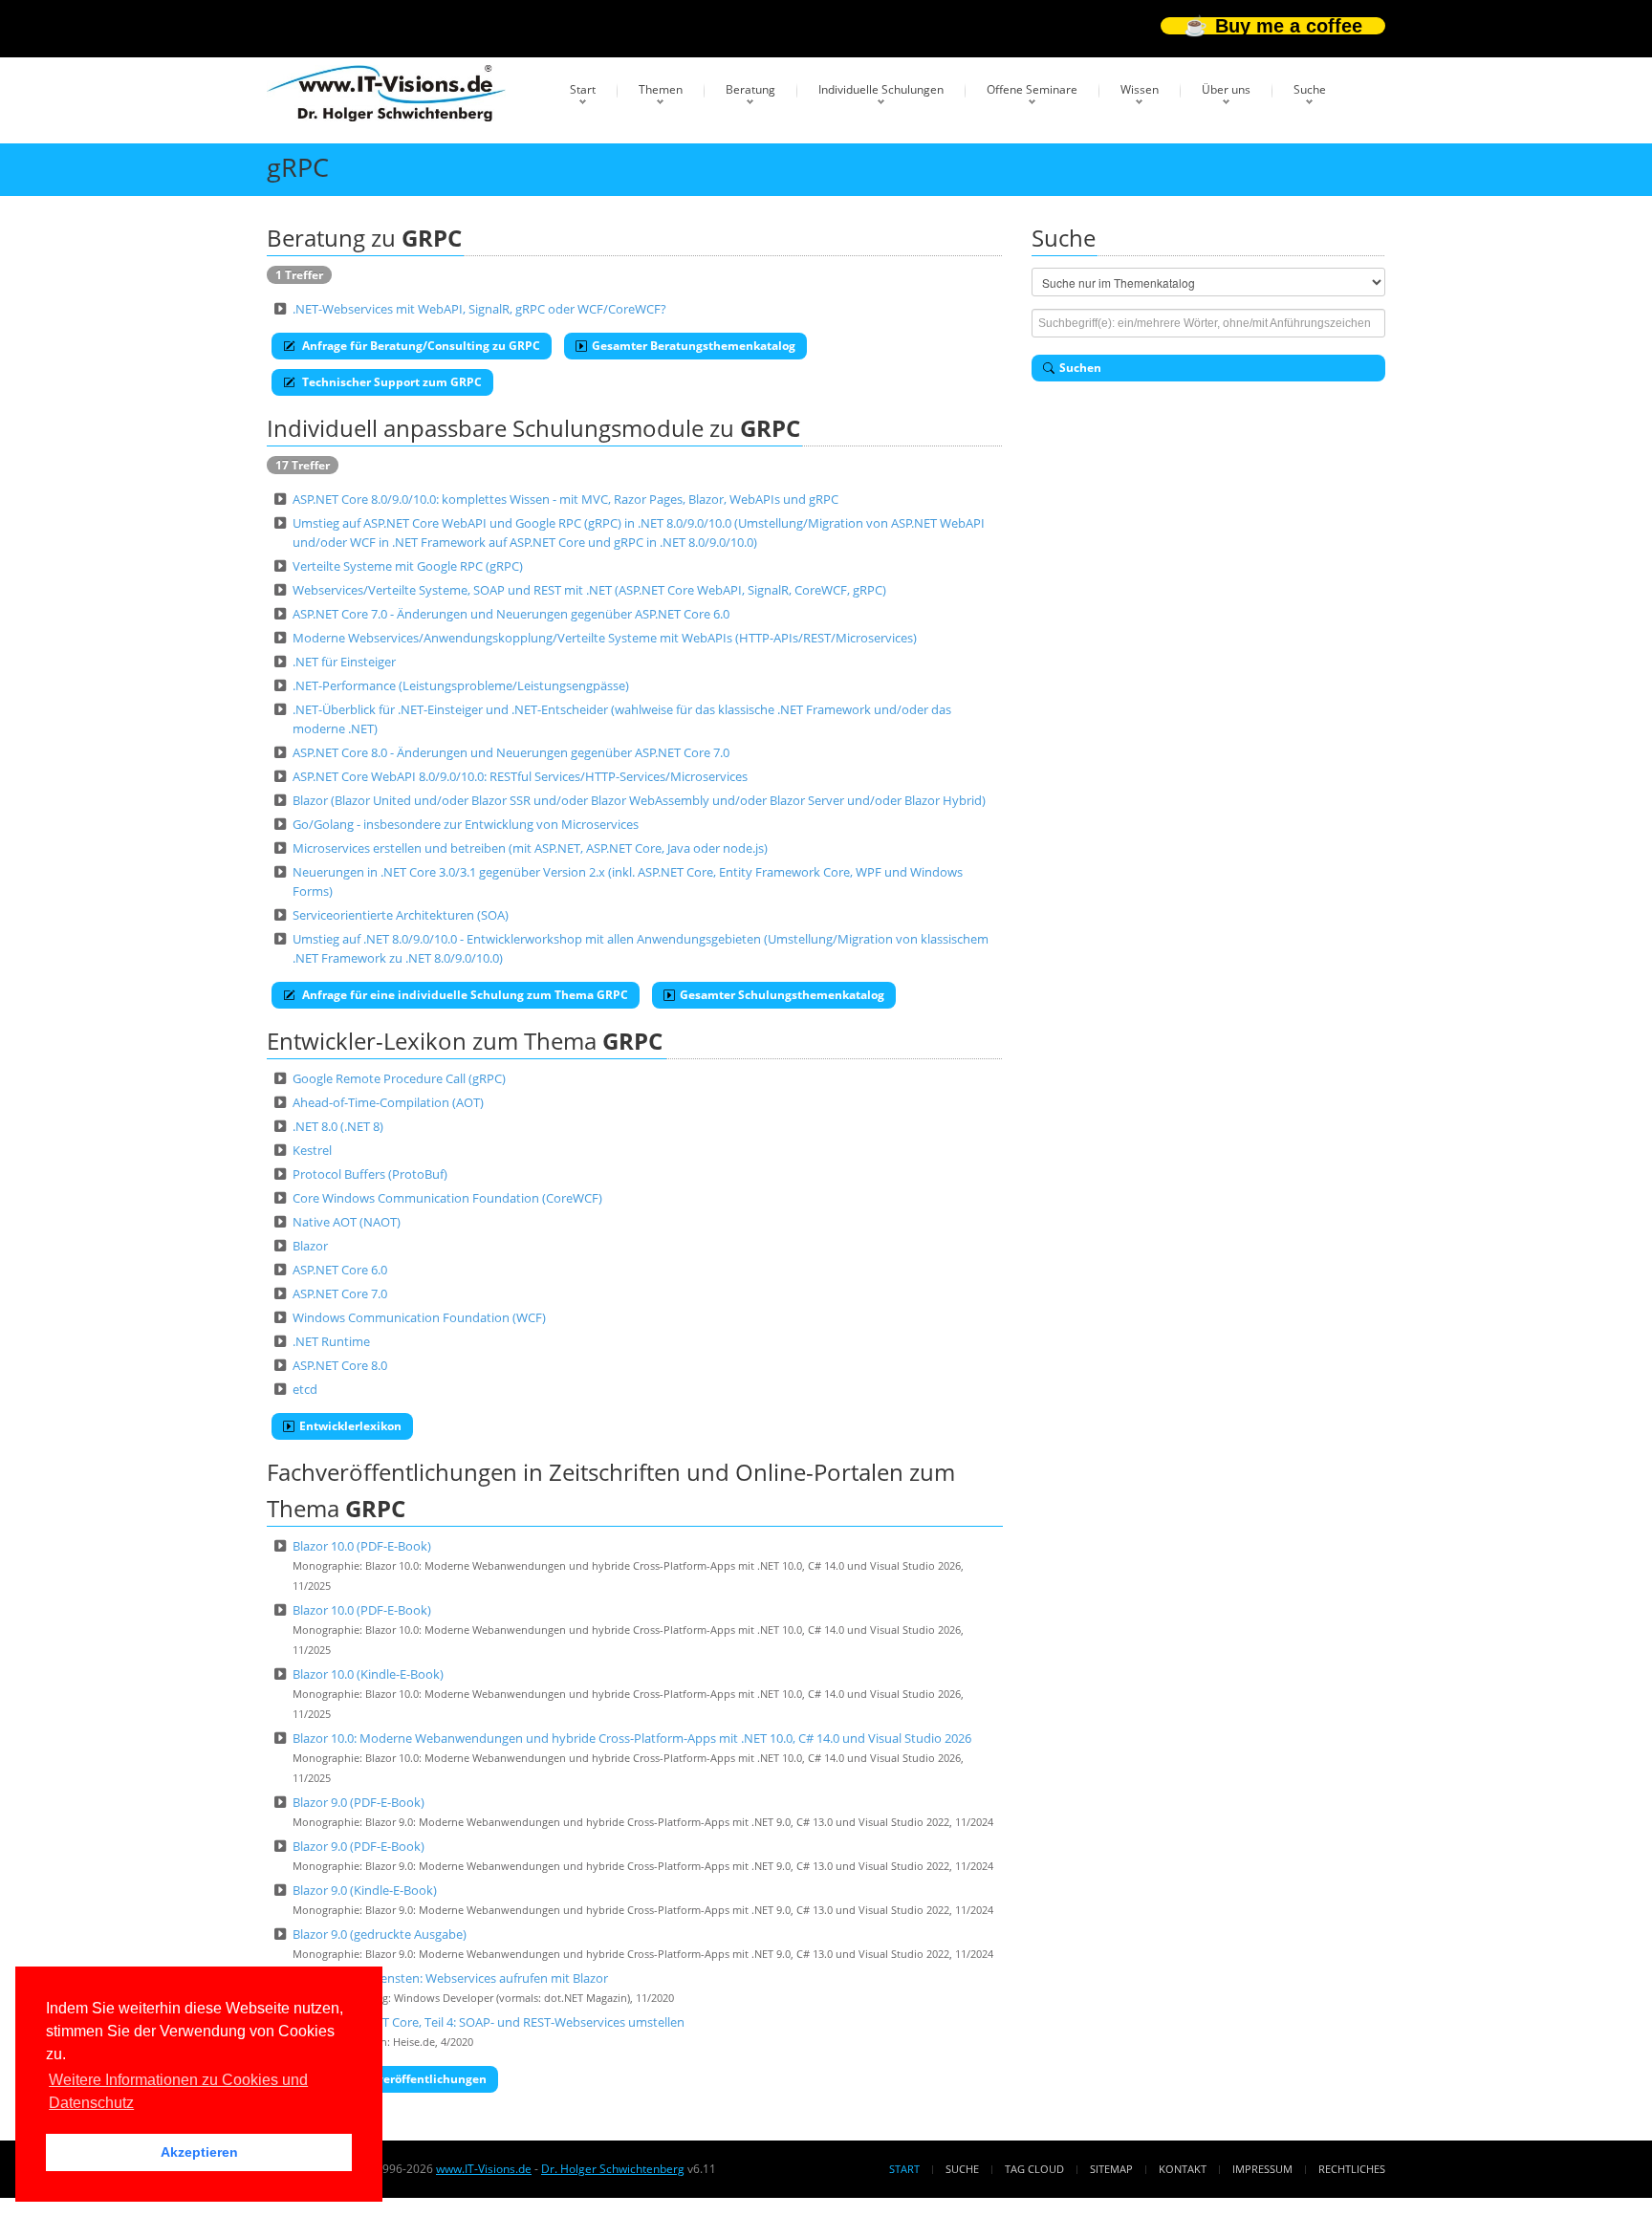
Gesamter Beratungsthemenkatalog (694, 346)
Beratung (750, 89)
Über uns (1226, 89)
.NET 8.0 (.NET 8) (338, 1126)
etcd (305, 1389)
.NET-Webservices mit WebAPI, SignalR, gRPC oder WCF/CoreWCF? (479, 309)
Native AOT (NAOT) (347, 1222)
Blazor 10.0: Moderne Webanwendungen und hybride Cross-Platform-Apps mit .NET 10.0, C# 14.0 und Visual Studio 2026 (632, 1738)
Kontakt (1183, 2169)
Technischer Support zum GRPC (391, 382)
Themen (661, 89)
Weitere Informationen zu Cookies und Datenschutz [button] (178, 2091)
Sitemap (1111, 2169)
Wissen (1140, 89)
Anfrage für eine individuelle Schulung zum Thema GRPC (464, 995)
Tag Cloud (1034, 2169)
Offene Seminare (1032, 89)
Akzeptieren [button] (199, 2152)
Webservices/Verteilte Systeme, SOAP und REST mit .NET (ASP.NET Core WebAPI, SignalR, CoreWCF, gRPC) (589, 590)
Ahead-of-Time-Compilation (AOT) (388, 1102)
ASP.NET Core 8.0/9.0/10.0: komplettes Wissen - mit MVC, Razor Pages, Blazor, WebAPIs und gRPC (565, 499)
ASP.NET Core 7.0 (340, 1293)
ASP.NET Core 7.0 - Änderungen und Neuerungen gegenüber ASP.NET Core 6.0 (511, 614)
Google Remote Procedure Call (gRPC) (399, 1078)
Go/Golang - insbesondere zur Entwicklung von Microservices (466, 824)
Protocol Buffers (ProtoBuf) (370, 1174)
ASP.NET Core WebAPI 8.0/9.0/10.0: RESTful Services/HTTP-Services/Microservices (520, 776)
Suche (1310, 89)
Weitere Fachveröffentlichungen (393, 2079)
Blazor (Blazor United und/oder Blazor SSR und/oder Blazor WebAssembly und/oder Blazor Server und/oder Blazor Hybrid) (639, 800)
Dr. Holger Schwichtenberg (613, 2169)
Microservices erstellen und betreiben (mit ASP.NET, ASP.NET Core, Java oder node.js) (530, 848)
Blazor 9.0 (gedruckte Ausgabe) (380, 1934)
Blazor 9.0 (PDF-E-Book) (359, 1802)
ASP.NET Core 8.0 (340, 1365)
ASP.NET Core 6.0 (340, 1270)
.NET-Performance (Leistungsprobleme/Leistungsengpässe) (461, 685)
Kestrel (312, 1150)
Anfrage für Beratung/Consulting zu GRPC (420, 346)
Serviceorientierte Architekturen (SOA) (401, 915)
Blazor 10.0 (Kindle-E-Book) (368, 1674)
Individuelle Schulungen (881, 89)
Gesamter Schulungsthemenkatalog (782, 995)
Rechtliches (1352, 2169)
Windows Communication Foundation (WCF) (419, 1317)
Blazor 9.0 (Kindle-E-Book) (365, 1890)
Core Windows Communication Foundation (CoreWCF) (447, 1198)
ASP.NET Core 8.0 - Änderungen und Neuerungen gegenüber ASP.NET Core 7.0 (511, 752)
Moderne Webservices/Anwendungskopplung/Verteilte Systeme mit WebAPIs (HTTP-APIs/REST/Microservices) (605, 638)
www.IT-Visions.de (484, 2169)
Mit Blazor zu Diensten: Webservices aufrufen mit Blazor (450, 1978)
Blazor (310, 1246)
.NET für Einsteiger (344, 662)
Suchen (1080, 368)
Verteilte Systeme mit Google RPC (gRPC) (408, 566)
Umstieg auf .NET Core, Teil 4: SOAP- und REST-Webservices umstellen (489, 2022)
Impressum (1262, 2169)
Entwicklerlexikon (350, 1426)
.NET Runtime (331, 1341)
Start (583, 89)
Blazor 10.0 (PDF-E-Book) (362, 1546)
